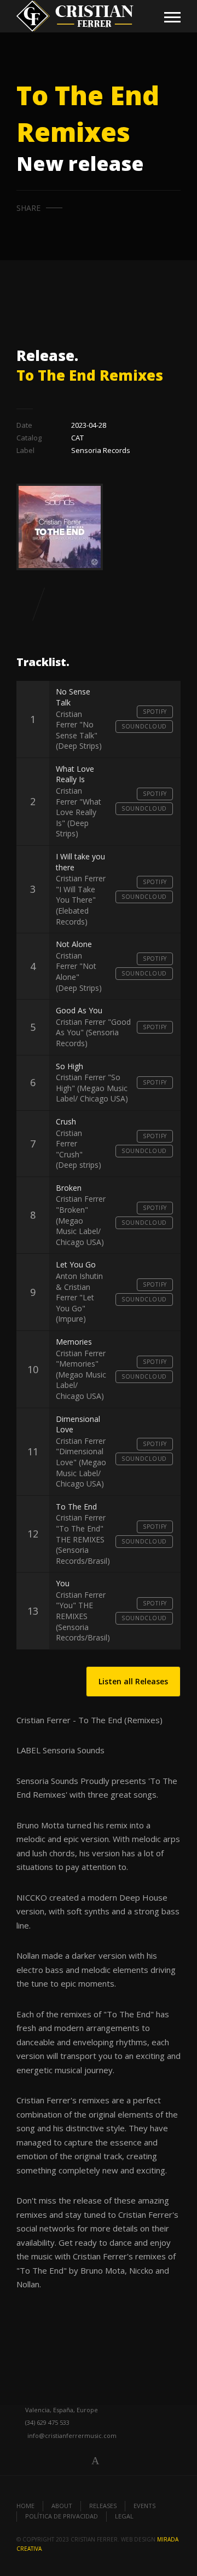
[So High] (22, 604)
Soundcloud (144, 726)
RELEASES (103, 2506)
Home (25, 2506)
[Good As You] (54, 604)
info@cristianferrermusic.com (72, 2436)
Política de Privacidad (62, 2516)
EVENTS (144, 2506)
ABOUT (62, 2506)
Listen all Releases (133, 1681)
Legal (124, 2516)
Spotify (155, 712)
